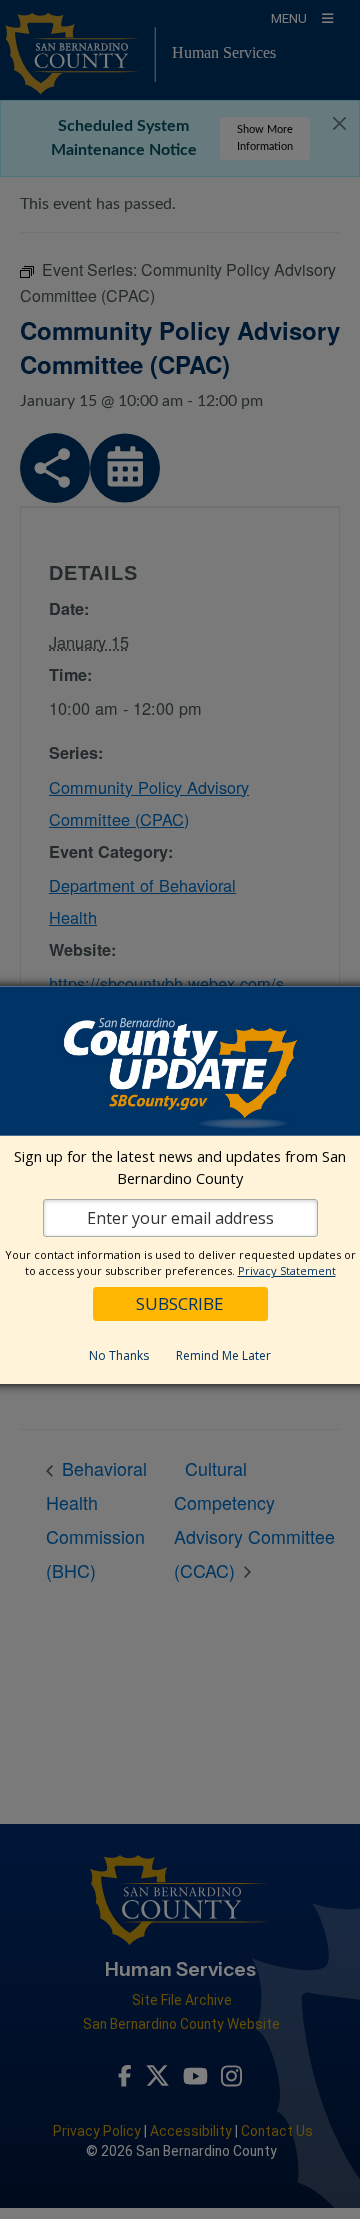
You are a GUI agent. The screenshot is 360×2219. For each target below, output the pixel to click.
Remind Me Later (223, 1355)
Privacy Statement (287, 1270)
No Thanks (119, 1355)
